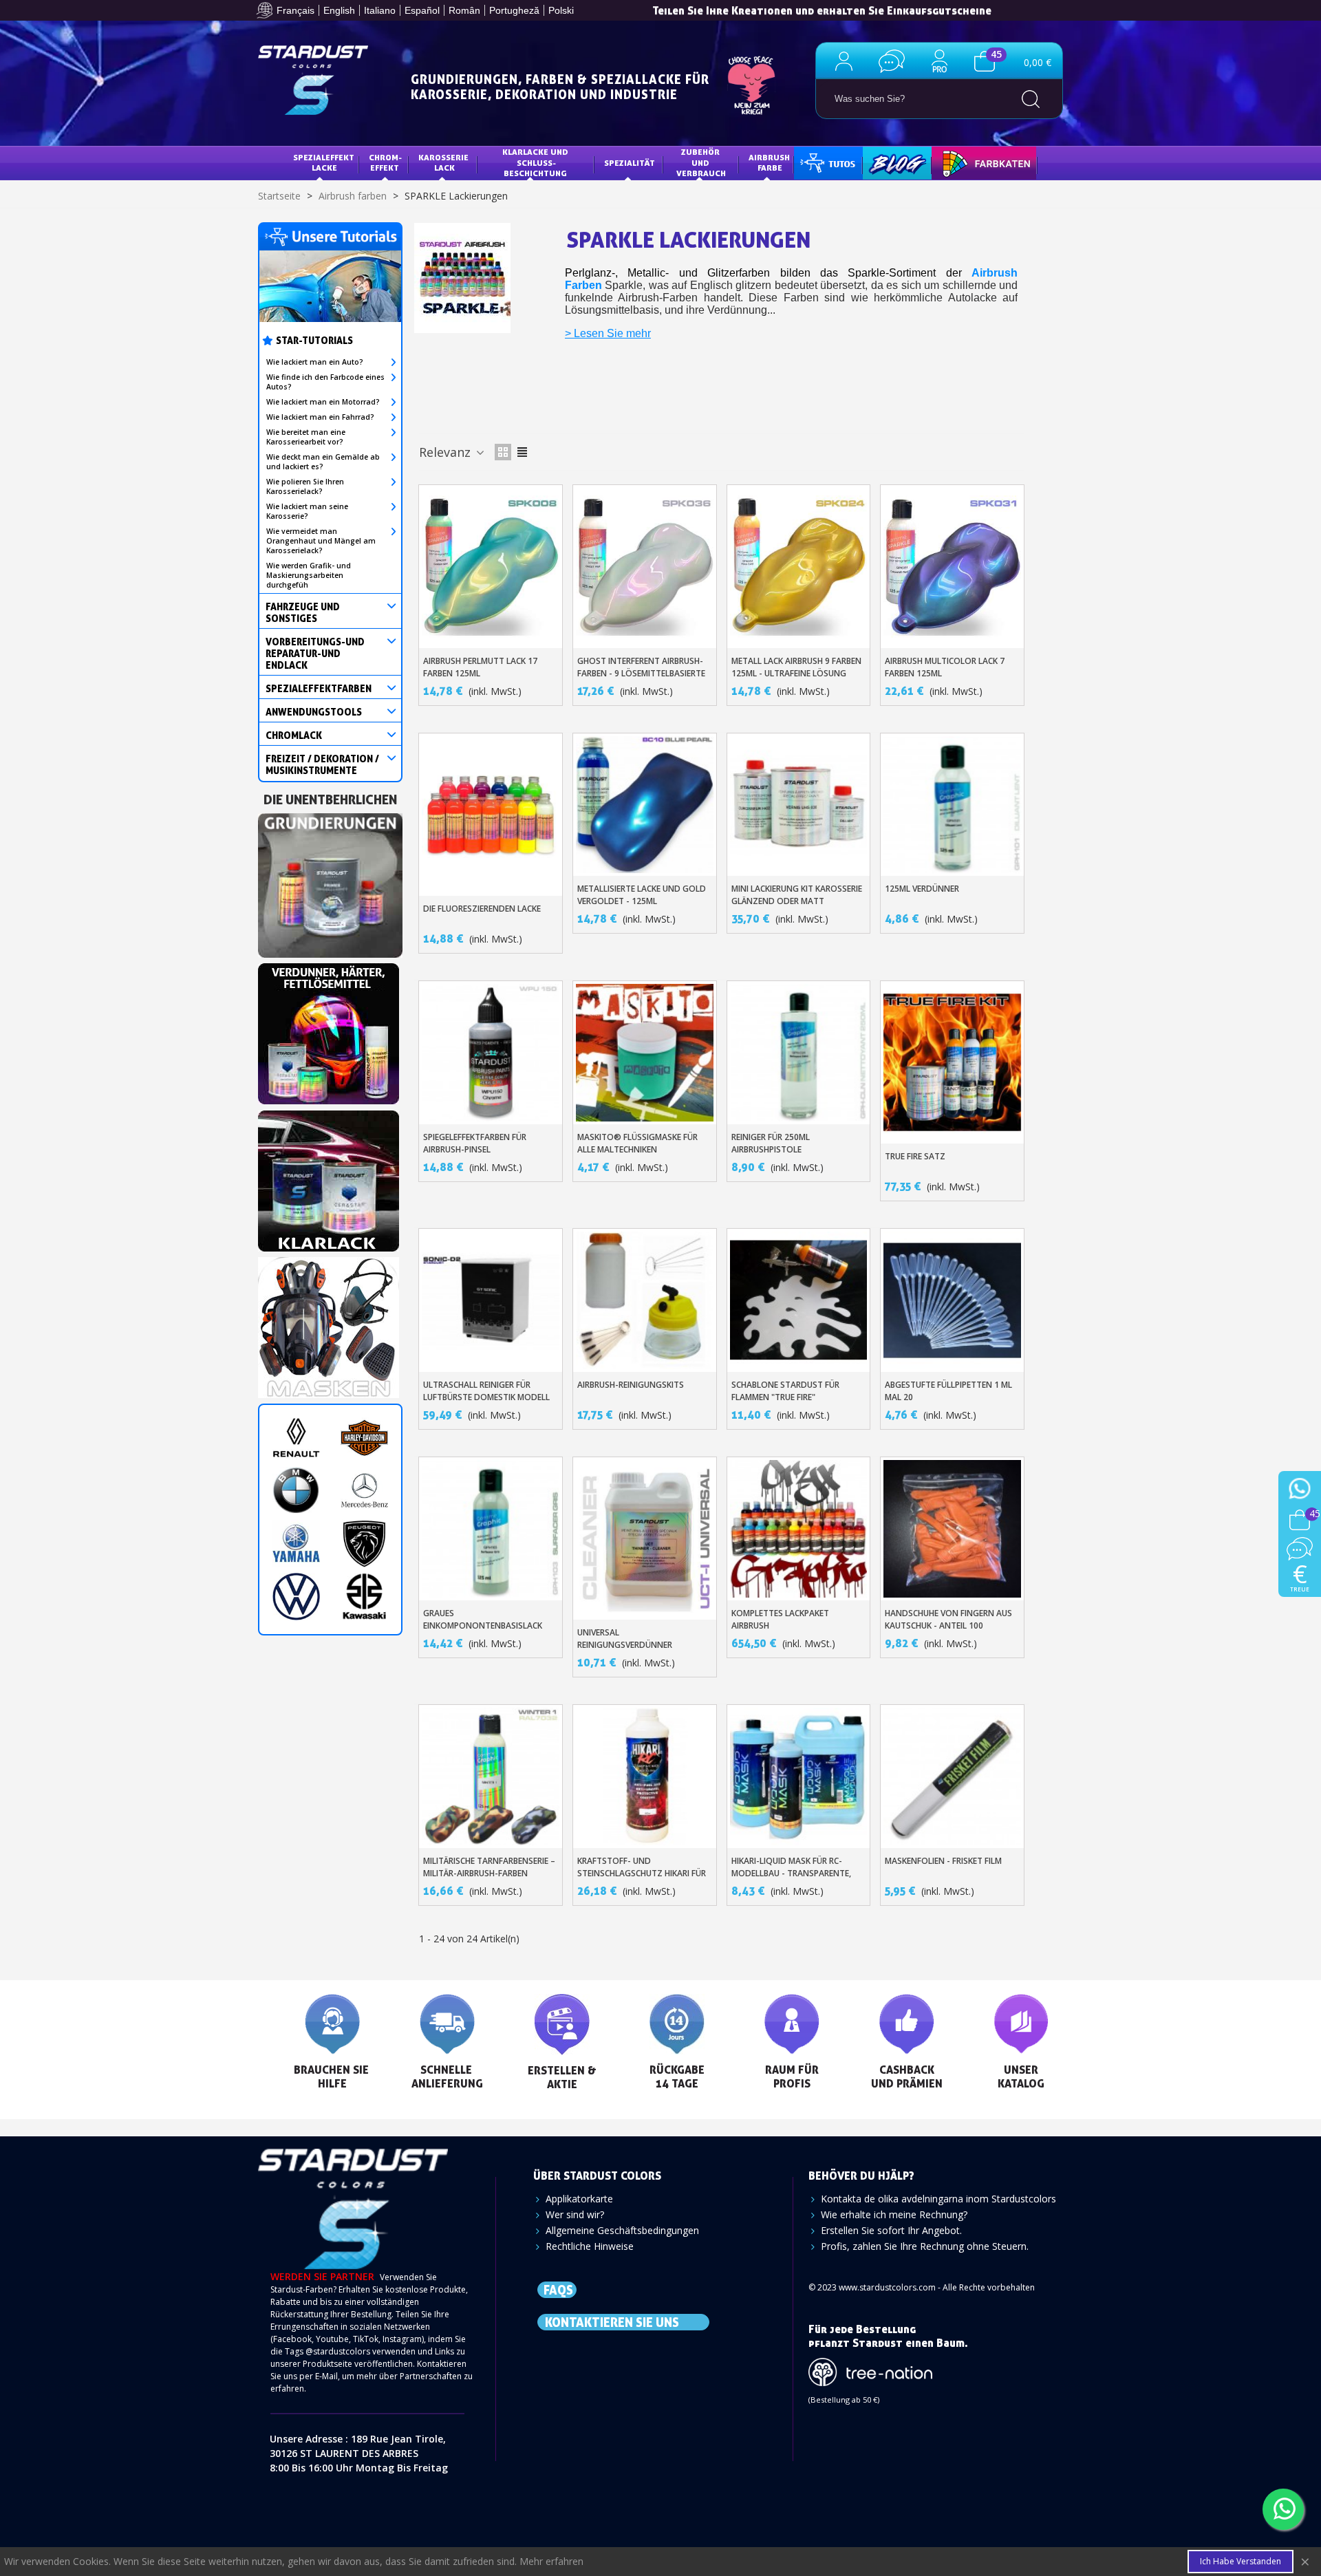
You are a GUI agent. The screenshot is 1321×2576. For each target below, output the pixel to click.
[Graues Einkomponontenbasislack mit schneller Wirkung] (491, 1529)
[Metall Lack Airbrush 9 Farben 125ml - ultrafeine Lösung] (799, 566)
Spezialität (630, 163)
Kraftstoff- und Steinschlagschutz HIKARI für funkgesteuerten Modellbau (642, 1873)
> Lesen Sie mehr (608, 333)
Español (422, 10)
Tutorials (827, 163)
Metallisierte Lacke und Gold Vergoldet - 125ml (642, 895)
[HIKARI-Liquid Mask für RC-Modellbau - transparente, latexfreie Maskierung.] (799, 1777)
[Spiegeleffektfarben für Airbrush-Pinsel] (491, 1053)
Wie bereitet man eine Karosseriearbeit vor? (306, 437)
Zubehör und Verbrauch (701, 162)
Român (464, 10)
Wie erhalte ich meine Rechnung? (894, 2214)
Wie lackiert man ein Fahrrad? (320, 417)
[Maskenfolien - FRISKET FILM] (952, 1777)
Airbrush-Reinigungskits (631, 1385)
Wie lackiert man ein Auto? (315, 362)
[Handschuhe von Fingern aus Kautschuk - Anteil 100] (952, 1529)
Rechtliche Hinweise (590, 2246)
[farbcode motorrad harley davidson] (364, 1438)
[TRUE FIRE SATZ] (952, 1062)
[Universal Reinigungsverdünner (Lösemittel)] (645, 1538)
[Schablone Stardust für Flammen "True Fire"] (799, 1300)
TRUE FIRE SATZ (915, 1156)
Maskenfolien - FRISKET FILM (943, 1861)
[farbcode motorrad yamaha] (296, 1544)
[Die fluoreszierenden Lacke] (491, 815)
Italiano (380, 10)
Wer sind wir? (575, 2214)
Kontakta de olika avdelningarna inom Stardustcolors (938, 2199)
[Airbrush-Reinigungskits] (645, 1300)
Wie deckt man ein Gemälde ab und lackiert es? (323, 462)
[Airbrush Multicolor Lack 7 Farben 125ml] (952, 566)
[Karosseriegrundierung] (330, 881)
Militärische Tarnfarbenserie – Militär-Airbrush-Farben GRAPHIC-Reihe (489, 1873)
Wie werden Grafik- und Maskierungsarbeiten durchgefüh (309, 575)
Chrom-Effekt (385, 163)
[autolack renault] (296, 1438)
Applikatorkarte (579, 2199)
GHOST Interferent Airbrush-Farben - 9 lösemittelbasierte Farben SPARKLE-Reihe (641, 673)
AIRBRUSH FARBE (770, 163)
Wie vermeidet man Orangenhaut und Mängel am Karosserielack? (321, 541)
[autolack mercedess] (364, 1491)
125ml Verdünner (922, 889)
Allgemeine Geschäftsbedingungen (622, 2230)
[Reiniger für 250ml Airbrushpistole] (799, 1053)
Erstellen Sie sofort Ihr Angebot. (891, 2230)
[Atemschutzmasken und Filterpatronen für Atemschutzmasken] (329, 1323)
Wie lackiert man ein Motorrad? (323, 402)
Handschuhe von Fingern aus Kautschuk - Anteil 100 (948, 1619)
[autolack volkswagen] (296, 1597)
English (339, 10)
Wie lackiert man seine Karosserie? (307, 511)
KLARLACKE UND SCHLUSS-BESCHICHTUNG (536, 162)
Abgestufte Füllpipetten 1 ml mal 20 (948, 1391)
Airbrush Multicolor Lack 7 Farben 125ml (945, 667)
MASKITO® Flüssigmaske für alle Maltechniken (637, 1143)
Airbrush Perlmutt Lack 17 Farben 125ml (480, 667)
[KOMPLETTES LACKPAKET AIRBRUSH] (799, 1529)
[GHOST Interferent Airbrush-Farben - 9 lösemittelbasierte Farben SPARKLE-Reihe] (645, 566)
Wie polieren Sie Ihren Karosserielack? (305, 486)
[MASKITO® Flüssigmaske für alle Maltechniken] (645, 1053)
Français (296, 10)
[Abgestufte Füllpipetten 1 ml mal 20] (952, 1300)
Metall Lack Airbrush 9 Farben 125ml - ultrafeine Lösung (796, 667)
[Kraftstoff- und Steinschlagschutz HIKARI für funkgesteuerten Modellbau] (645, 1777)
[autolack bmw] (296, 1491)
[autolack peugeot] (364, 1544)
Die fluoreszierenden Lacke (482, 909)
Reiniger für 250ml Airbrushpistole (771, 1143)
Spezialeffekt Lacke (325, 163)
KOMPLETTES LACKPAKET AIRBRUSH (780, 1619)
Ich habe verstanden (1241, 2561)
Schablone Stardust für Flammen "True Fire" (785, 1391)
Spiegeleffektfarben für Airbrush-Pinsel (475, 1143)
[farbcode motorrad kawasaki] (364, 1597)
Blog (883, 163)
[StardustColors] (313, 80)
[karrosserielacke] (329, 1030)
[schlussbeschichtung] (329, 1177)
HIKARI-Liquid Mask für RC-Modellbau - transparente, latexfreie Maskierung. (791, 1873)
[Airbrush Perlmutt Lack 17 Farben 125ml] (491, 566)
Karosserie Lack (444, 163)
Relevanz (447, 452)
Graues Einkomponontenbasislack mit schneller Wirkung (483, 1625)
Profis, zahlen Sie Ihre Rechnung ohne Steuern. (925, 2246)
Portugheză (514, 10)
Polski (561, 10)
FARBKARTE (965, 163)
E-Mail (326, 2376)
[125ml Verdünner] (952, 805)
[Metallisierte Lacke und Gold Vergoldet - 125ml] (645, 805)
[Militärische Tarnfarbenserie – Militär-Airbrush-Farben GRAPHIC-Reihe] (491, 1777)
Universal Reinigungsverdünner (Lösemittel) (625, 1645)
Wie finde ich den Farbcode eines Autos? (325, 382)
